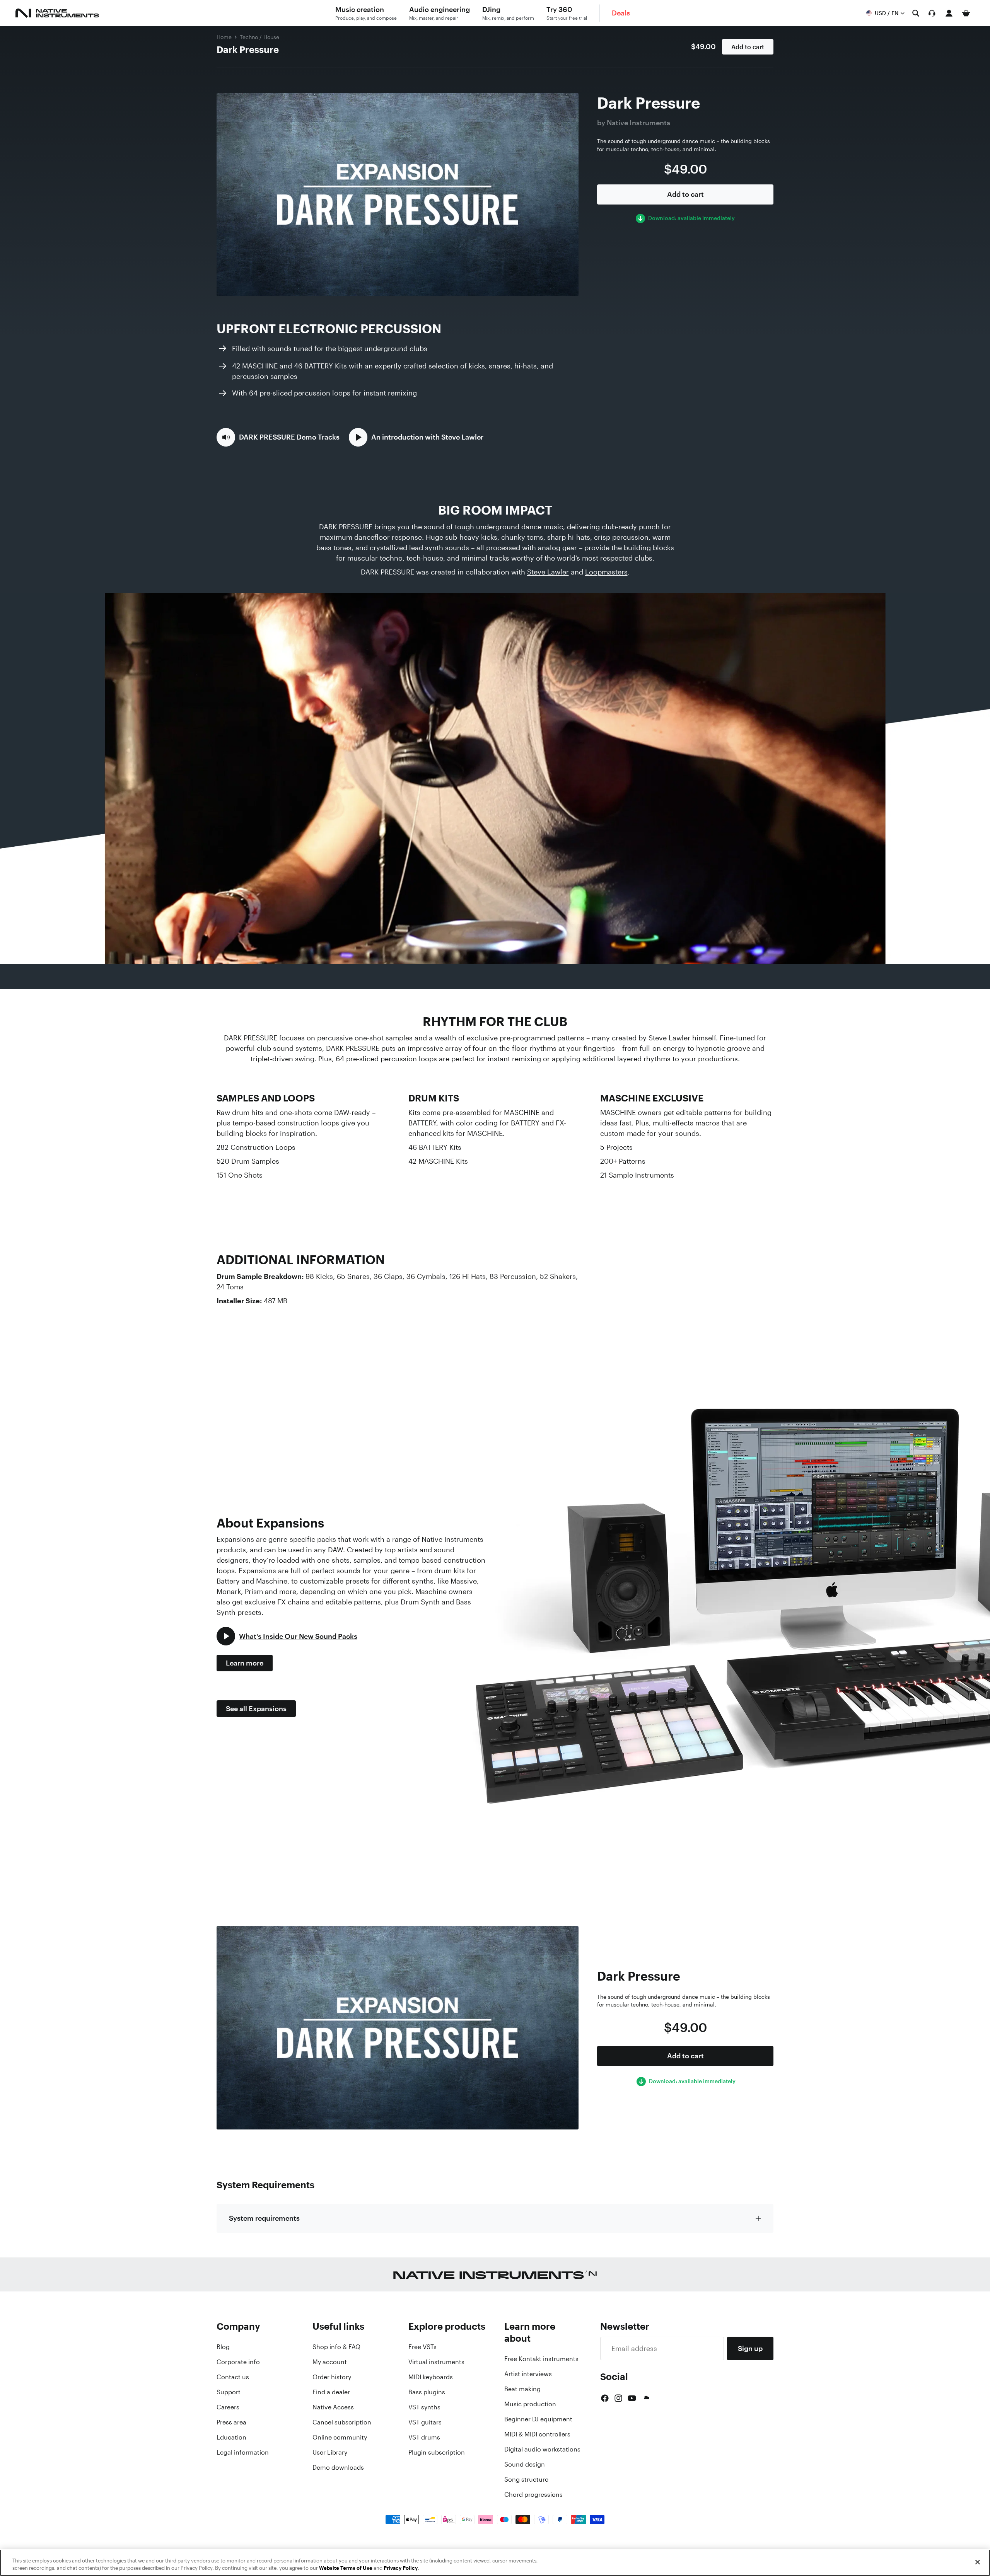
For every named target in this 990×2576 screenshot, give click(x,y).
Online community (340, 2437)
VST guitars (425, 2422)
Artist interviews (528, 2374)
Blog (223, 2347)
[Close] (978, 2562)
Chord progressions (533, 2494)
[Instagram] (618, 2398)
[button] (278, 437)
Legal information (243, 2452)
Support (229, 2392)
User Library (330, 2452)
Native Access (333, 2407)
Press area (231, 2422)
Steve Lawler (548, 572)
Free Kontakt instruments (541, 2359)
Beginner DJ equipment (538, 2419)
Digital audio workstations (542, 2449)
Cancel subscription (342, 2422)
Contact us (233, 2377)
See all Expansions (256, 1708)
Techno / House (259, 37)
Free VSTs (422, 2347)
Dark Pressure (248, 49)
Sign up (750, 2348)
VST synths (424, 2407)
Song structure (526, 2479)
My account (330, 2362)
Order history (332, 2377)
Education (231, 2437)
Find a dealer (331, 2392)
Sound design (525, 2464)
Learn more (245, 1663)
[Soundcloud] (646, 2398)
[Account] (949, 13)
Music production (530, 2404)
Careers (228, 2407)
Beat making (522, 2389)
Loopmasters (606, 572)
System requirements (264, 2218)
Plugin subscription (437, 2452)
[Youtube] (632, 2398)
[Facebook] (605, 2398)
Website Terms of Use (346, 2568)
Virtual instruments (436, 2362)
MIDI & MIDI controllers (537, 2434)
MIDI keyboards (431, 2377)
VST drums (424, 2437)
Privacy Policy (401, 2568)
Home (224, 37)
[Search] (916, 13)
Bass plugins (427, 2392)
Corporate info (238, 2362)
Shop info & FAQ (336, 2347)
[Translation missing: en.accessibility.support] (932, 13)
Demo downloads (338, 2467)
